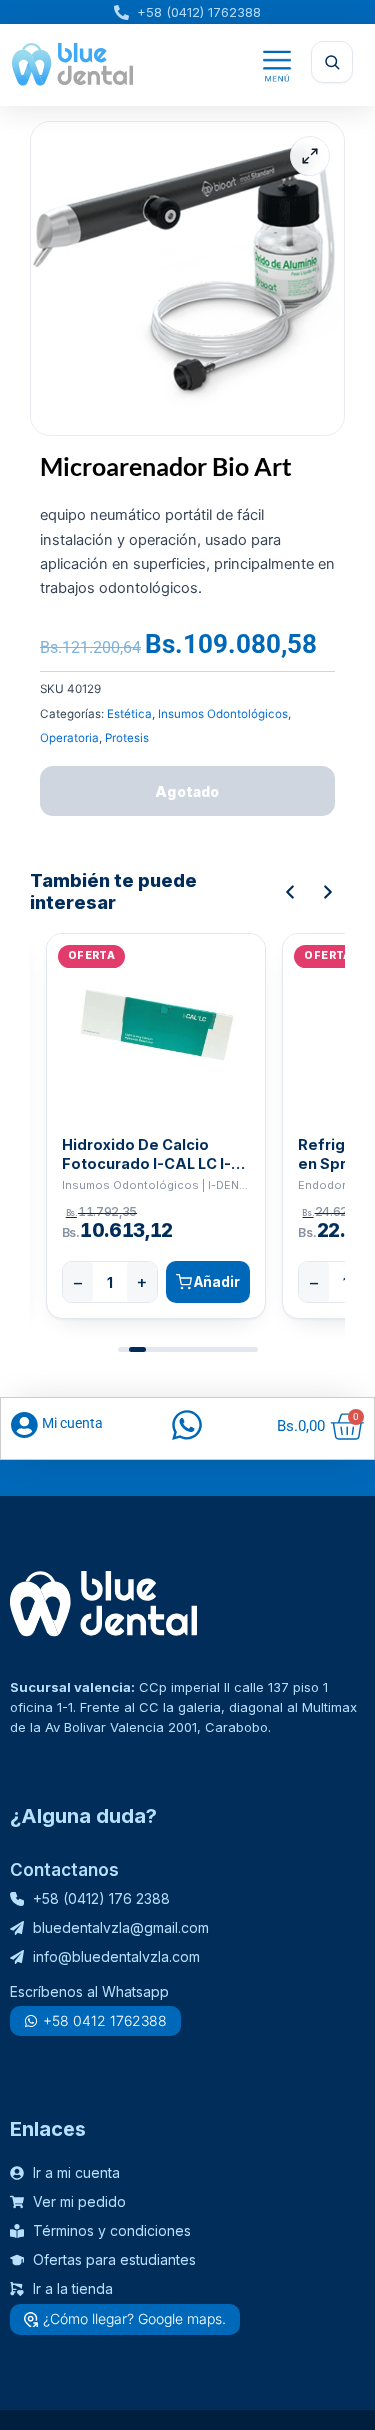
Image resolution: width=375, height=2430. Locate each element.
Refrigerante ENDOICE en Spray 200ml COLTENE (145, 1154)
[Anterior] (290, 892)
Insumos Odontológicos (223, 714)
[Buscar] (332, 62)
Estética (129, 714)
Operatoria (69, 738)
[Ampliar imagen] (310, 156)
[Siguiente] (328, 892)
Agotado (187, 791)
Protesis (127, 738)
